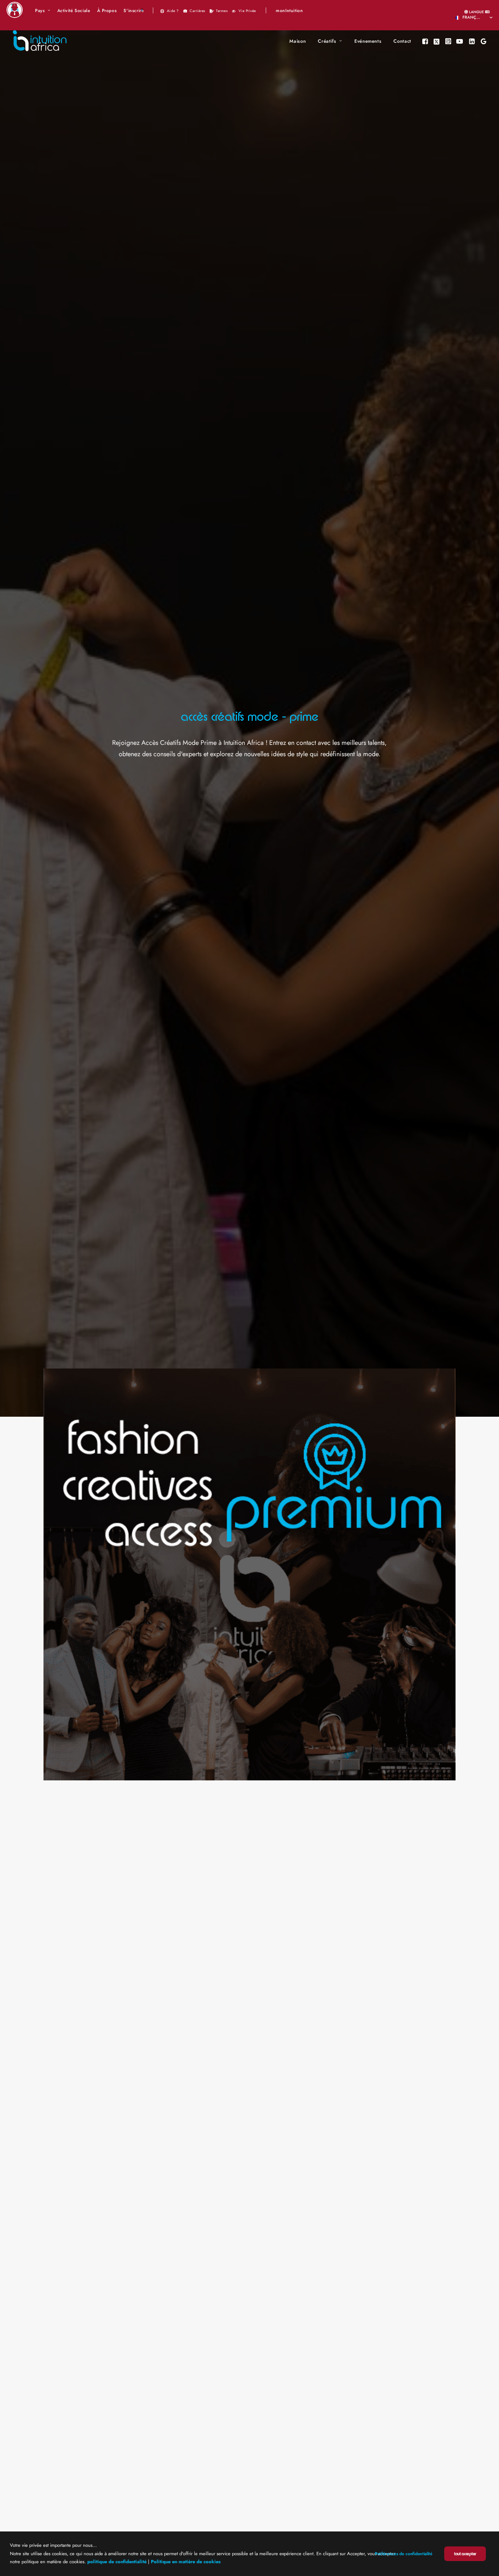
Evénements (368, 41)
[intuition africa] (40, 41)
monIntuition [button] (289, 11)
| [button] (153, 10)
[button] (426, 41)
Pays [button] (40, 11)
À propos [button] (107, 11)
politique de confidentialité (117, 2562)
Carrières (197, 11)
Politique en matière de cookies (186, 2562)
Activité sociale (74, 11)
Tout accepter (465, 2554)
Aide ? (173, 11)
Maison (298, 41)
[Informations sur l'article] (249, 1574)
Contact (402, 41)
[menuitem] (43, 11)
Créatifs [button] (327, 41)
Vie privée (247, 11)
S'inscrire (134, 11)
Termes (222, 11)
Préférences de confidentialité (404, 2554)
